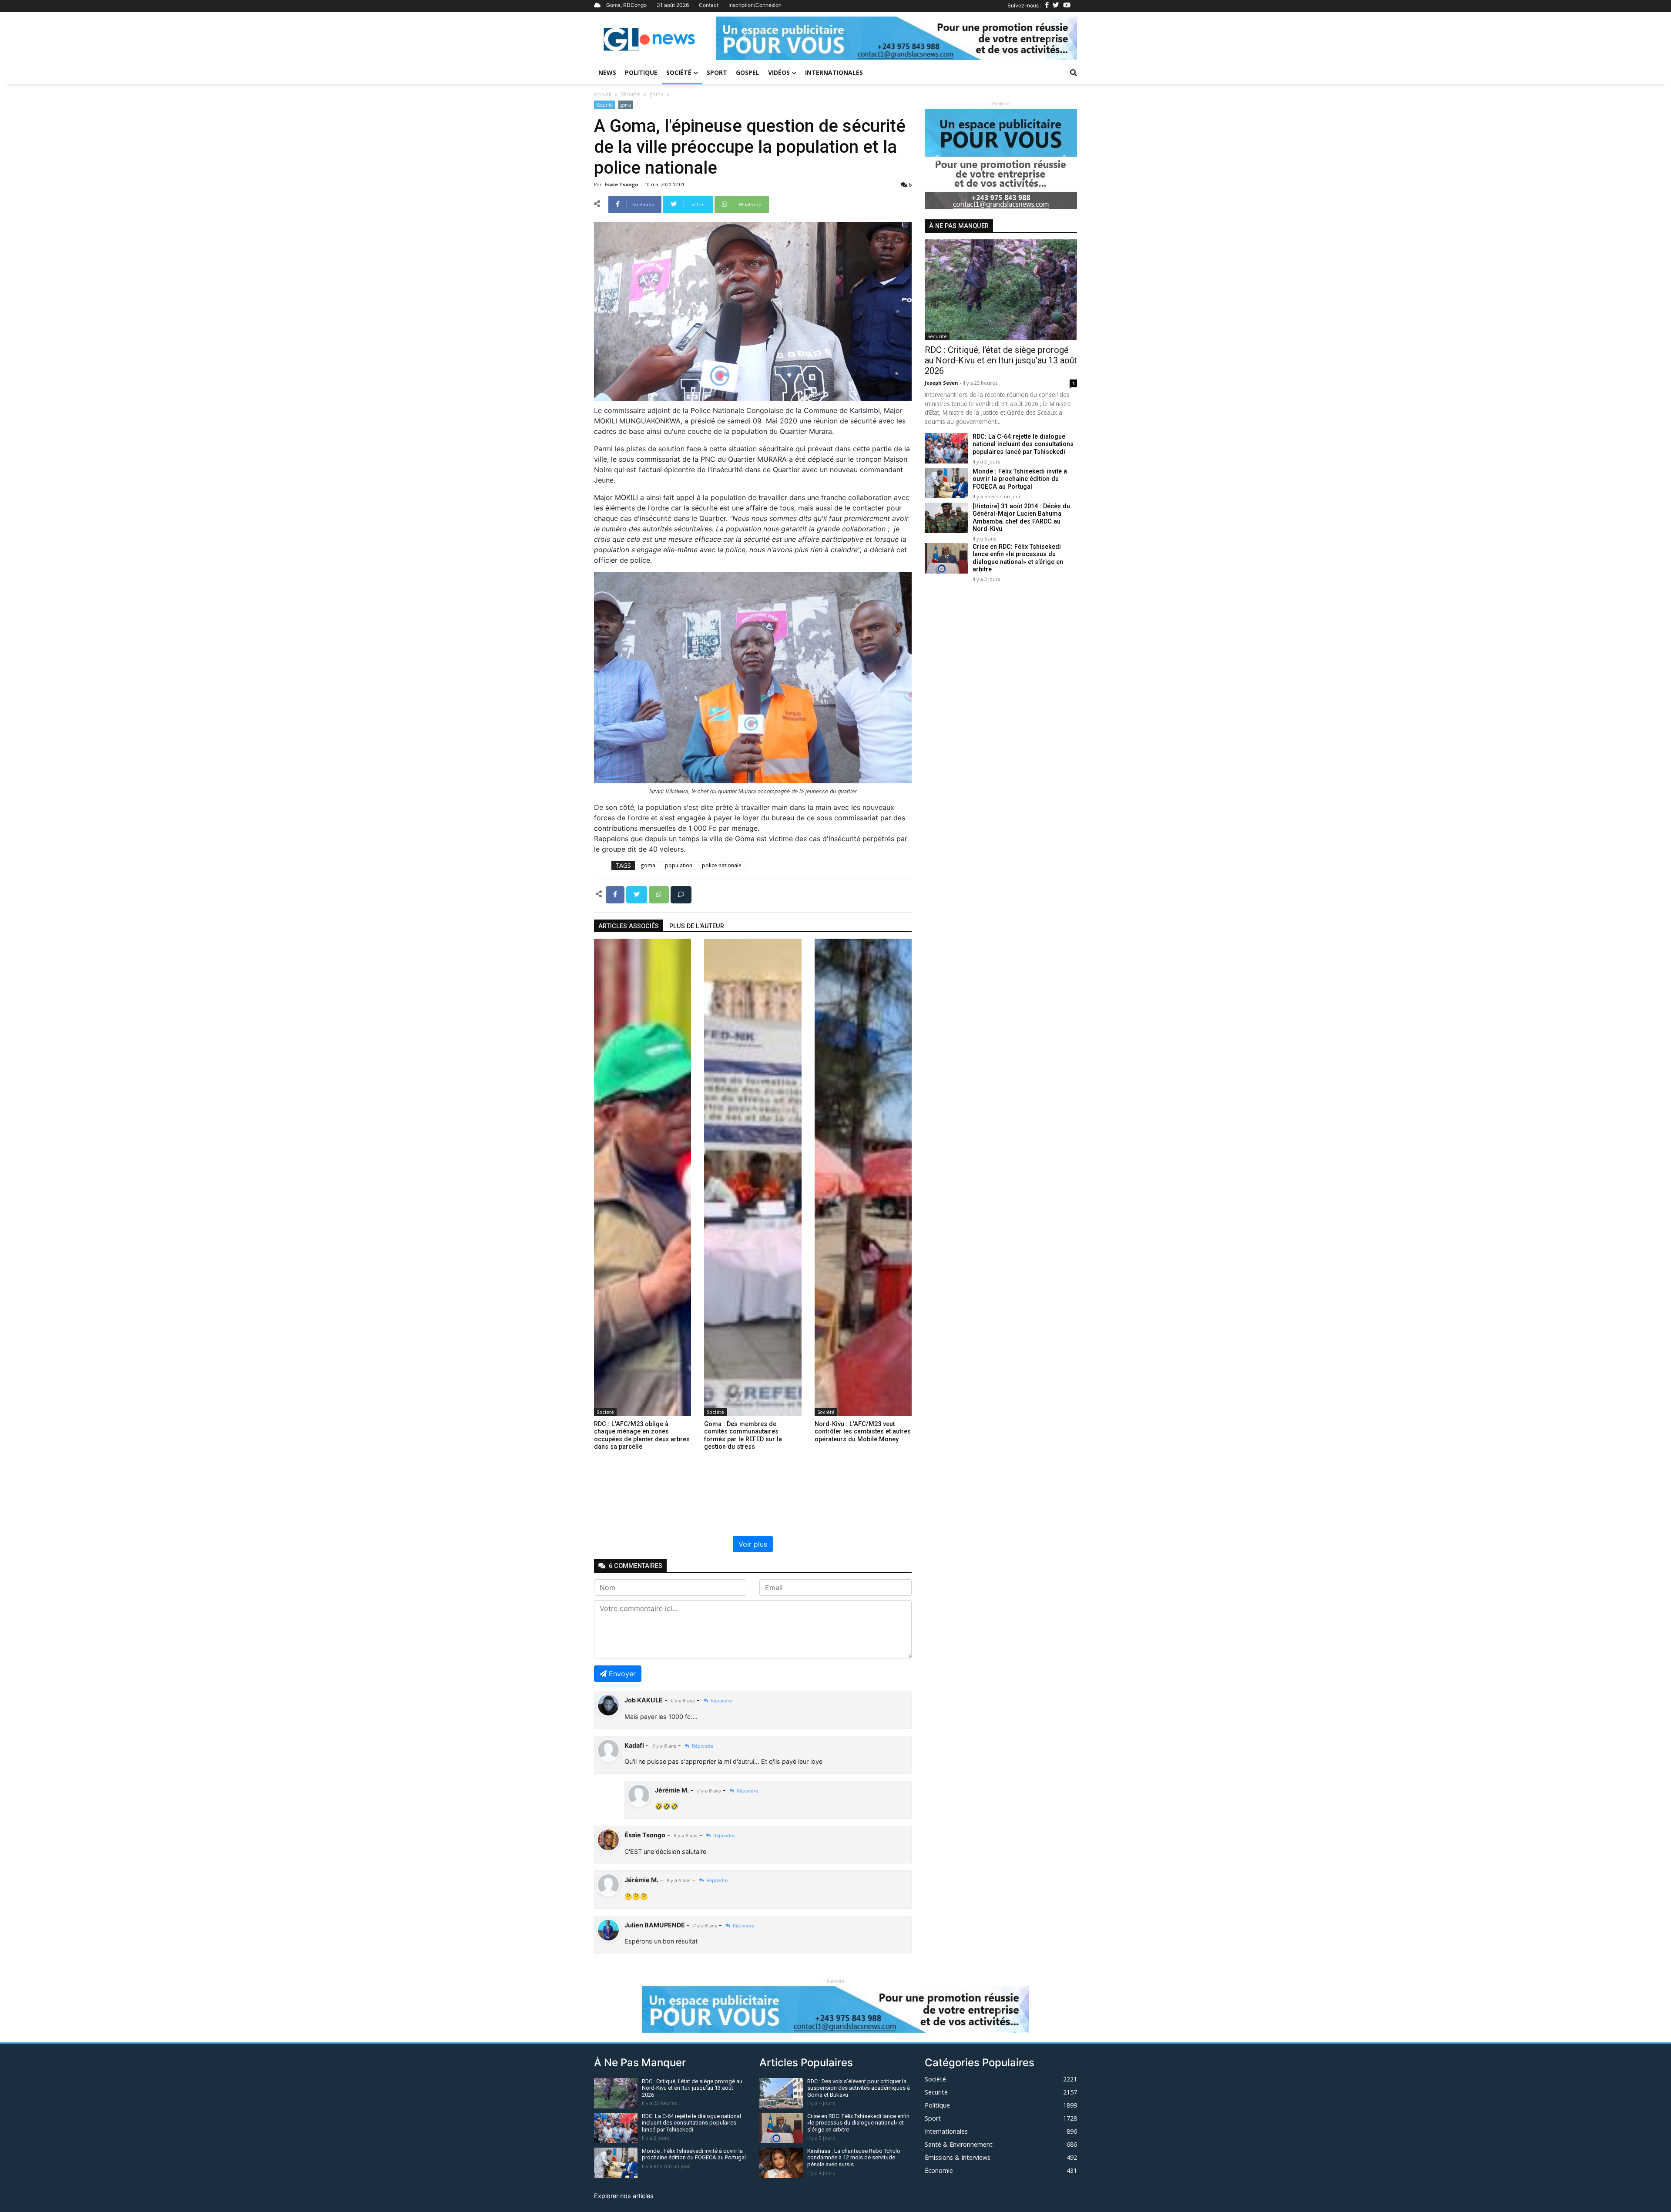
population (679, 865)
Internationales (834, 72)
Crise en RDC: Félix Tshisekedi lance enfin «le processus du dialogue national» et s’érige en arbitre (1018, 558)
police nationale (722, 865)
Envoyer (622, 1674)
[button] (743, 38)
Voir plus (753, 1544)
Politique (641, 72)
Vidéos (779, 72)
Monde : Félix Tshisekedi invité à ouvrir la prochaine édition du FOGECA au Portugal (1020, 479)
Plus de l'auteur (697, 926)
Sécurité (630, 94)
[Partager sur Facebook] (616, 894)
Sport (717, 72)
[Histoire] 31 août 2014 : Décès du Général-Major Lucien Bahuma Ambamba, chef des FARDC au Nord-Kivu (1021, 518)
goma (656, 94)
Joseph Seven (942, 383)
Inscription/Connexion (755, 5)
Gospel (748, 72)
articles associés (629, 926)
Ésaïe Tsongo (622, 184)
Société (679, 72)
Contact (709, 5)
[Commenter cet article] (681, 894)
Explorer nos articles (624, 2196)
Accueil (603, 94)
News (607, 72)
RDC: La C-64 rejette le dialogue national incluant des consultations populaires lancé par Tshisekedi (1023, 444)
